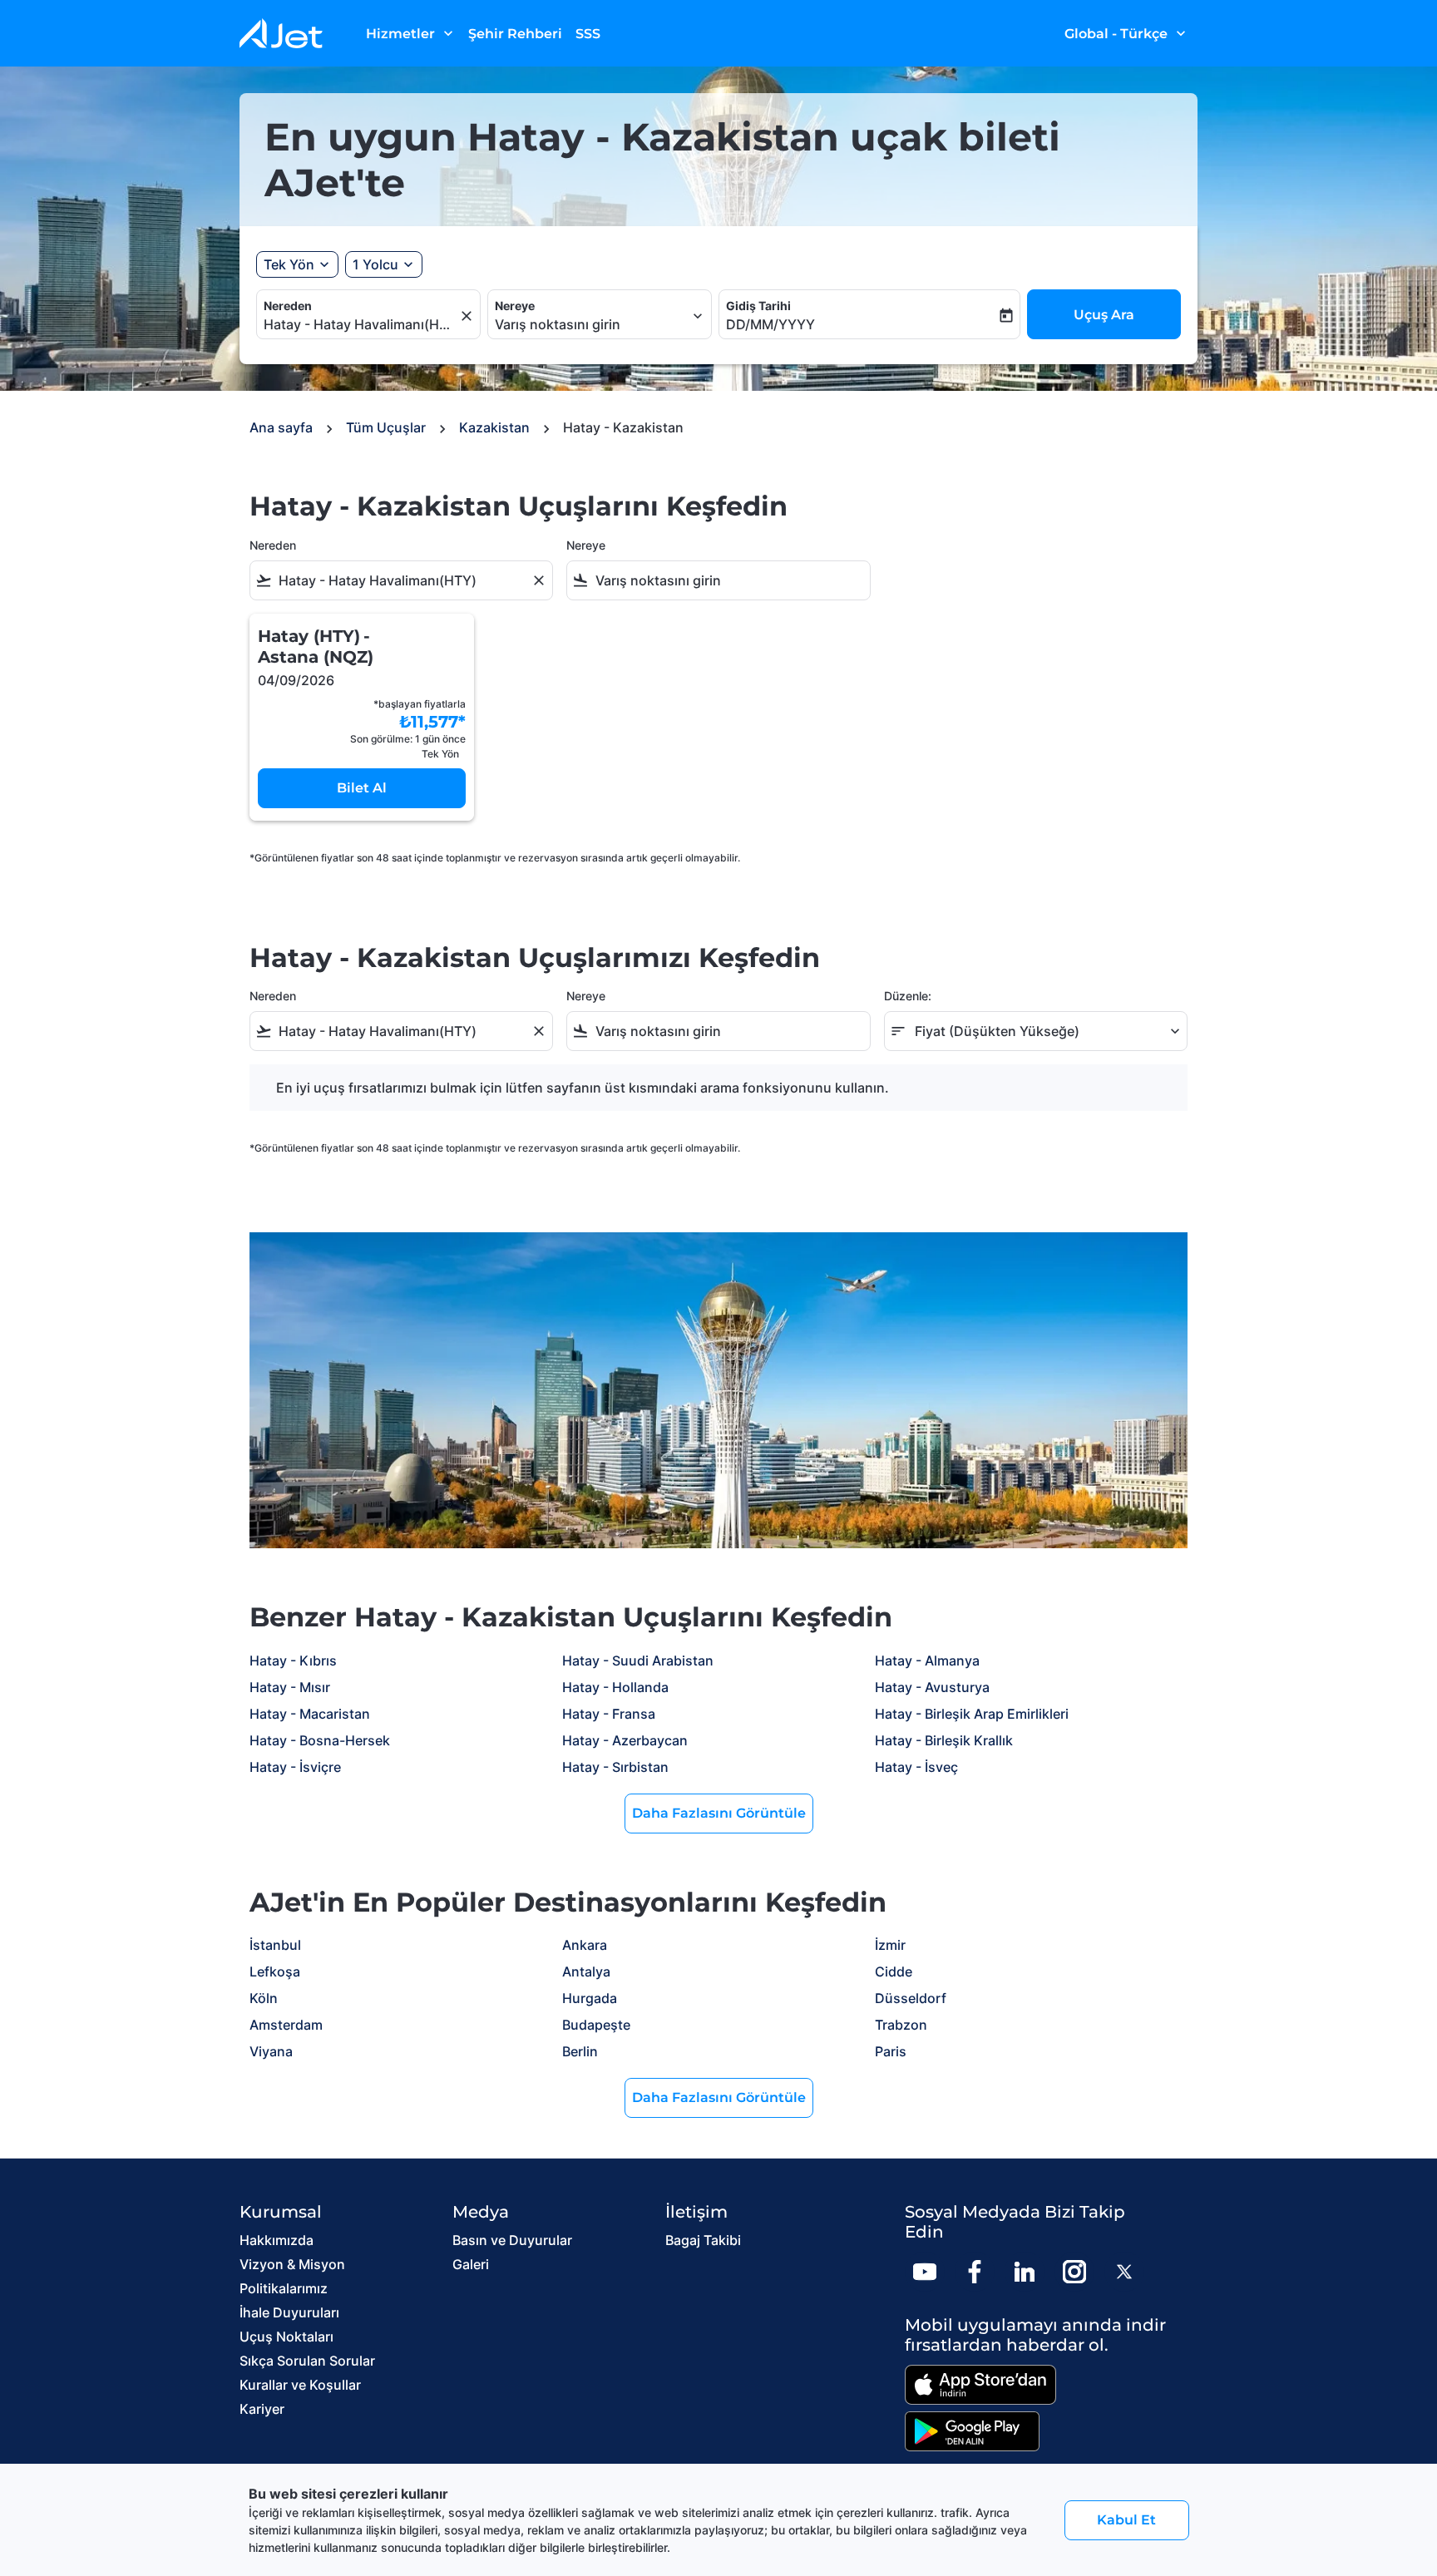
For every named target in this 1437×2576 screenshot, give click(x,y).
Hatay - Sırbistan (615, 1767)
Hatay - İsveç (916, 1767)
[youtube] (925, 2272)
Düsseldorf (911, 1998)
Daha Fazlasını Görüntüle (719, 1813)
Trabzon (901, 2025)
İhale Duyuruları (289, 2312)
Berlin (580, 2051)
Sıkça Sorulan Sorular (307, 2361)
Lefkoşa (275, 1971)
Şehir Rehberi (515, 34)
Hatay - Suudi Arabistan (638, 1661)
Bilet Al (362, 788)
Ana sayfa (281, 427)
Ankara (585, 1945)
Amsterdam (286, 2025)
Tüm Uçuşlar (386, 427)
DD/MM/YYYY (770, 324)
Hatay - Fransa (609, 1714)
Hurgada (590, 1998)
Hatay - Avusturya (932, 1687)
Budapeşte (596, 2025)
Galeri (471, 2264)
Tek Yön (289, 264)
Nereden (288, 306)
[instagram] (1074, 2272)
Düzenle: (908, 996)
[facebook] (975, 2272)
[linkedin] (1025, 2272)
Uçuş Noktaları (286, 2337)
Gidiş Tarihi (758, 306)
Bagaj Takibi (703, 2240)
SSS (588, 34)
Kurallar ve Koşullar (300, 2385)
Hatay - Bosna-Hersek (320, 1740)
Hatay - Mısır (290, 1687)
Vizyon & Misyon (292, 2264)
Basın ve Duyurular (512, 2240)
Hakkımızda (277, 2240)
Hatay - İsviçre (295, 1767)
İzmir (890, 1945)
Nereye (515, 306)
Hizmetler (411, 33)
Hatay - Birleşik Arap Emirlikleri (972, 1714)
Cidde (894, 1971)
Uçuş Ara (1104, 315)
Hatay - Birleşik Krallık (944, 1740)
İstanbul (275, 1945)
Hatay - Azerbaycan (625, 1740)
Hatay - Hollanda (615, 1687)
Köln (264, 1998)
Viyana (271, 2051)
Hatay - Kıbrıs (293, 1661)
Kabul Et (1126, 2520)
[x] (1124, 2272)
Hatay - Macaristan (310, 1714)
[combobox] (360, 324)
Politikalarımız (284, 2288)
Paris (891, 2051)
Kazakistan (494, 427)
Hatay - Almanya (927, 1661)
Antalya (586, 1971)
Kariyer (262, 2409)
